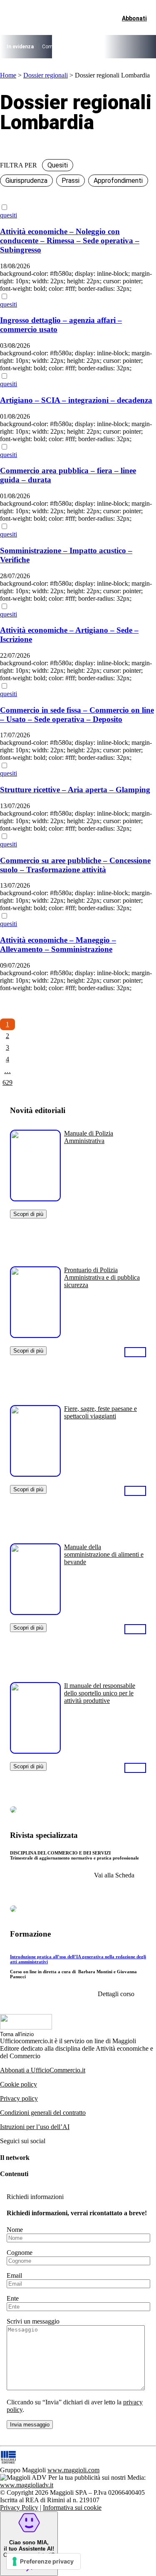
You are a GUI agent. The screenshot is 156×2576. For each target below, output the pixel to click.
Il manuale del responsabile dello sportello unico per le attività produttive (100, 1693)
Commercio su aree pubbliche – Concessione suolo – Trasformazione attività (75, 865)
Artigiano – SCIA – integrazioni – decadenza (76, 400)
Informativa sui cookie (72, 2507)
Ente (13, 2298)
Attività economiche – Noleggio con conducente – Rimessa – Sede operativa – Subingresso (70, 241)
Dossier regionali (46, 75)
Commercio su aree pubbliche (75, 47)
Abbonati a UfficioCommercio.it (43, 2070)
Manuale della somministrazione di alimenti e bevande (104, 1554)
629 (7, 1082)
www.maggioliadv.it (27, 2485)
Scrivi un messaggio (33, 2321)
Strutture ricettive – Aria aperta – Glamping (75, 790)
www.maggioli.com (73, 2470)
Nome (15, 2230)
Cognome (20, 2253)
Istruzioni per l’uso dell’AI (35, 2127)
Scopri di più (28, 1214)
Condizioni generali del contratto (43, 2113)
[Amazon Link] (135, 1352)
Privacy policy (19, 2098)
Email (14, 2275)
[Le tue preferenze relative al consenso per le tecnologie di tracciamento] (43, 2561)
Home (8, 75)
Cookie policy (19, 2084)
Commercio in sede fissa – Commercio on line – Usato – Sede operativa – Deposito (77, 715)
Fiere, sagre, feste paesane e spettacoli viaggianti (100, 1412)
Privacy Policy (19, 2507)
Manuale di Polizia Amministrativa (89, 1137)
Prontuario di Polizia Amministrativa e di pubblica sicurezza (102, 1277)
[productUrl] (35, 1198)
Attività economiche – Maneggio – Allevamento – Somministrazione (58, 945)
